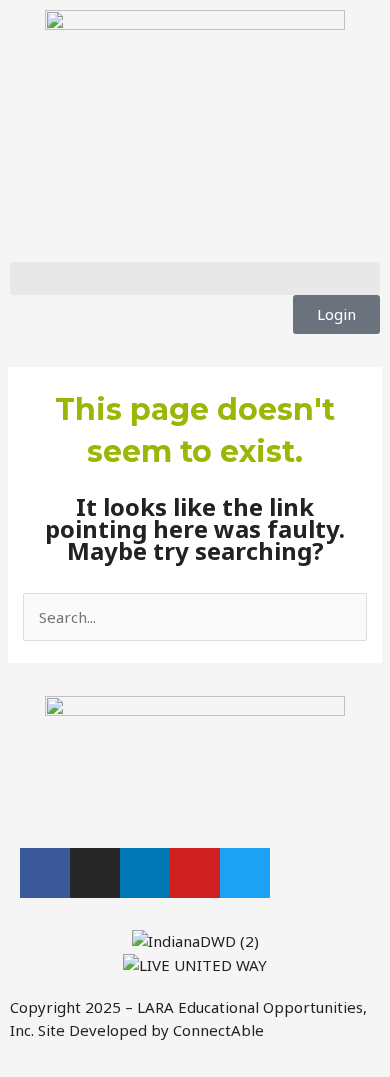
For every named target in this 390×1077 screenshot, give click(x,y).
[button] (195, 278)
